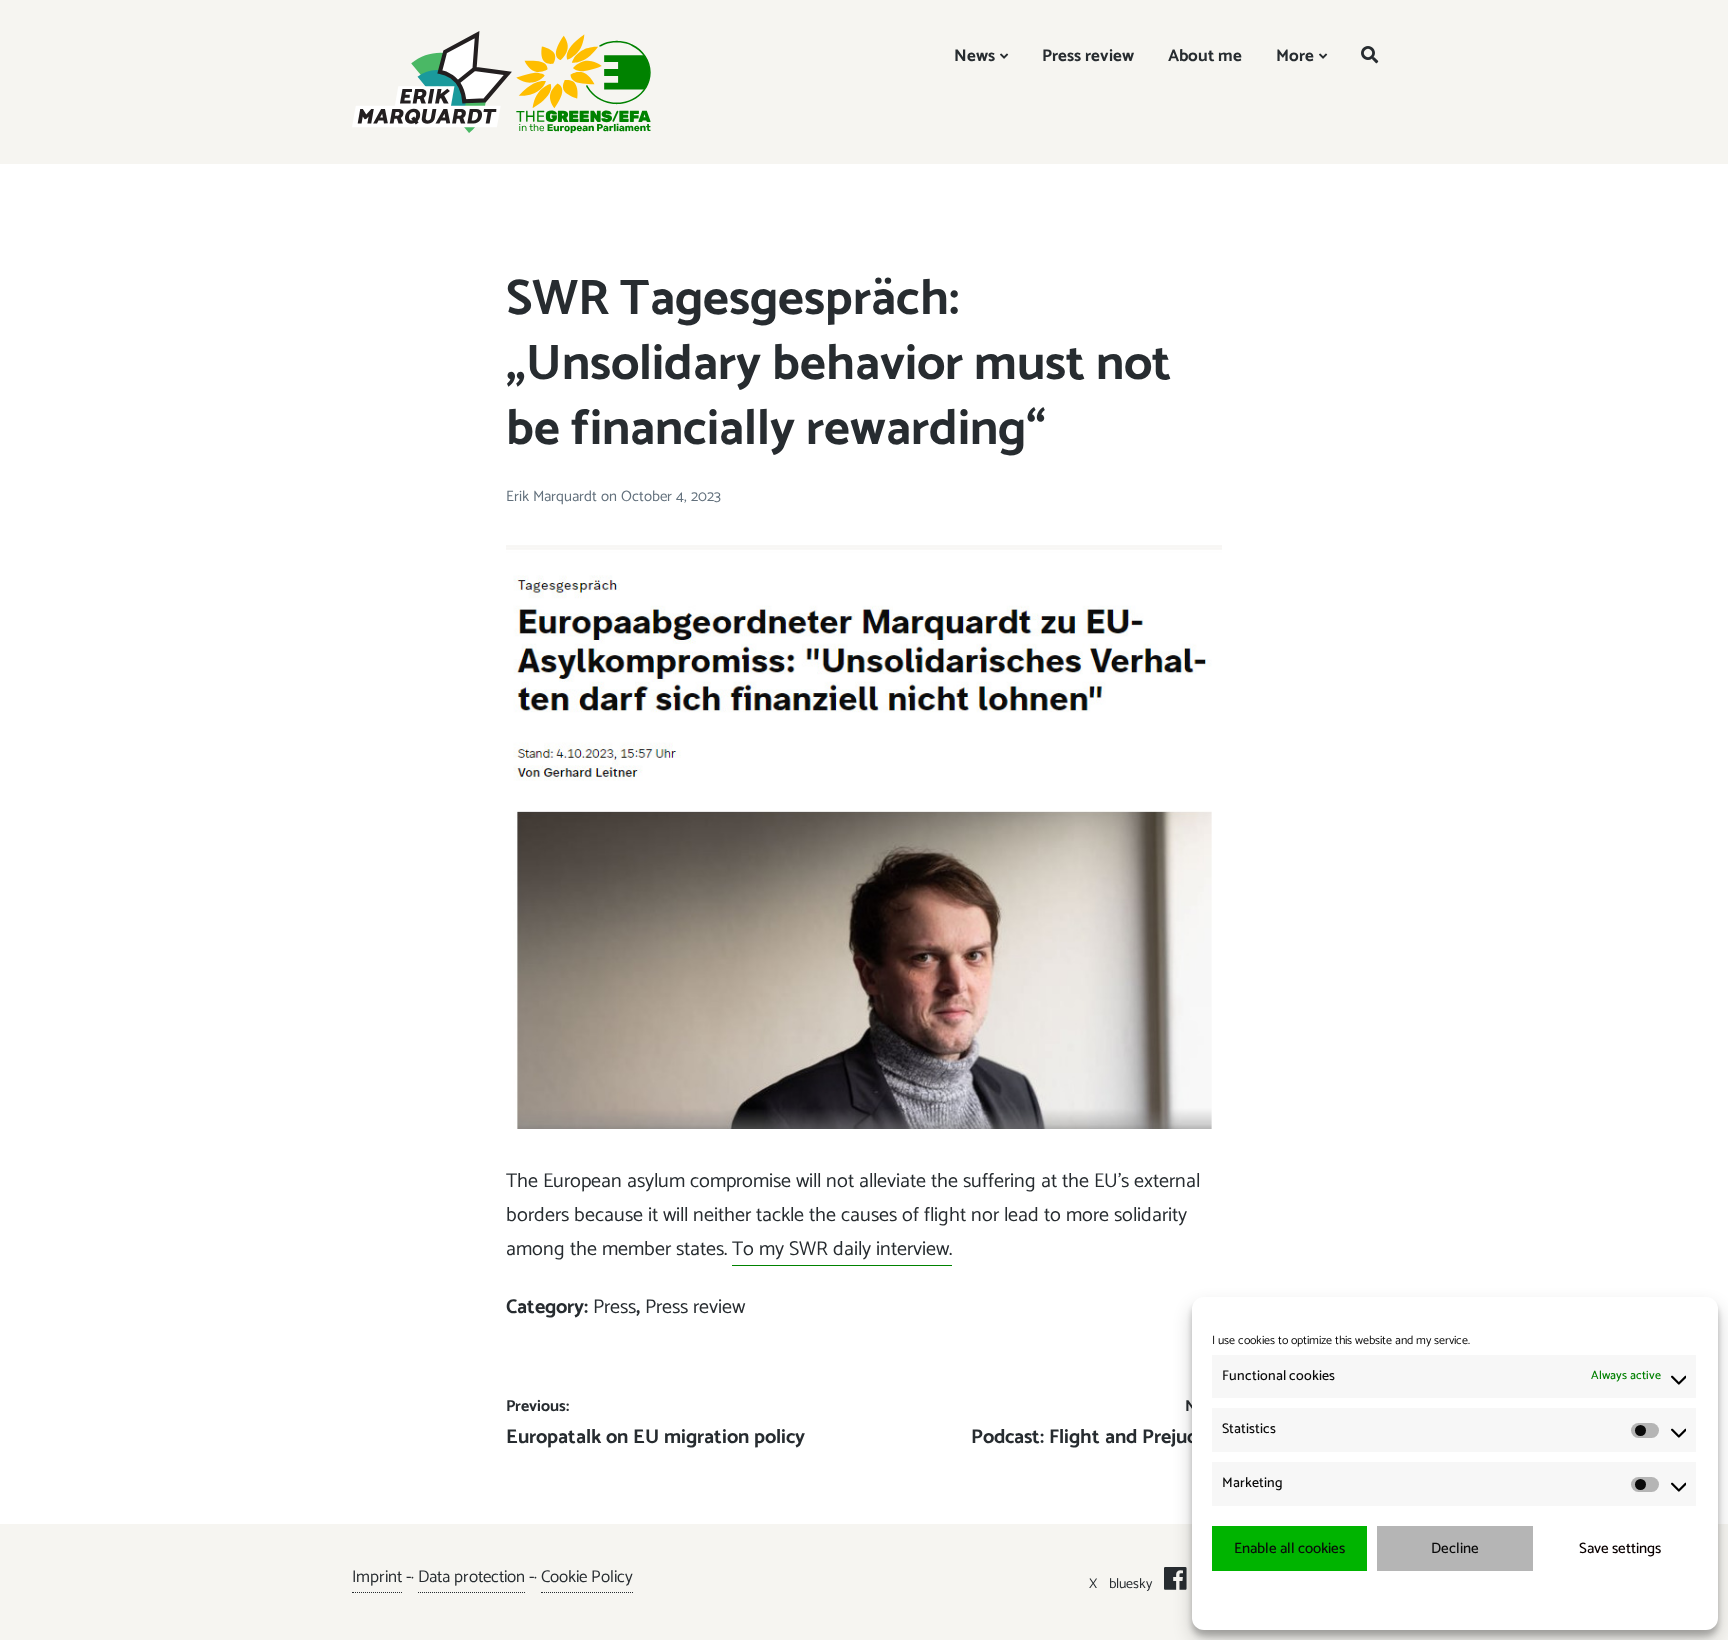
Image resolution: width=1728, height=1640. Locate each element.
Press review (1088, 56)
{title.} (1418, 1599)
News (974, 56)
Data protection (471, 1577)
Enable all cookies (1289, 1548)
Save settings (1620, 1548)
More (1295, 56)
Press (614, 1307)
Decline (1455, 1548)
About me (1205, 56)
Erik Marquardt (553, 496)
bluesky (1130, 1584)
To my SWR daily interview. (842, 1249)
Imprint (377, 1577)
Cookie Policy (587, 1577)
